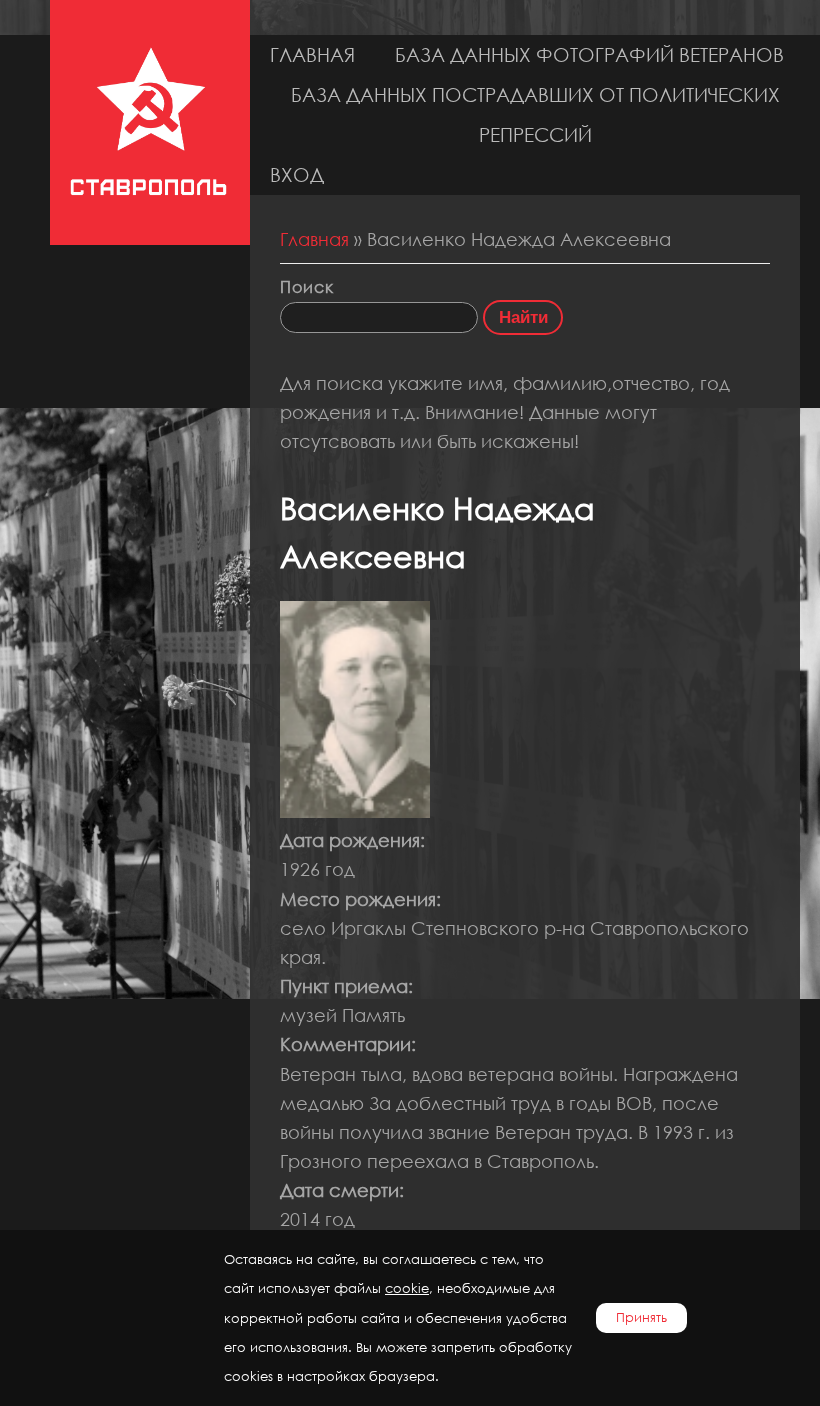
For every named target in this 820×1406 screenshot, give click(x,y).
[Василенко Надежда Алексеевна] (355, 811)
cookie (407, 1288)
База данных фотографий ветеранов (589, 54)
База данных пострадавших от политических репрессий (535, 114)
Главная (312, 54)
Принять (641, 1317)
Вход (297, 174)
